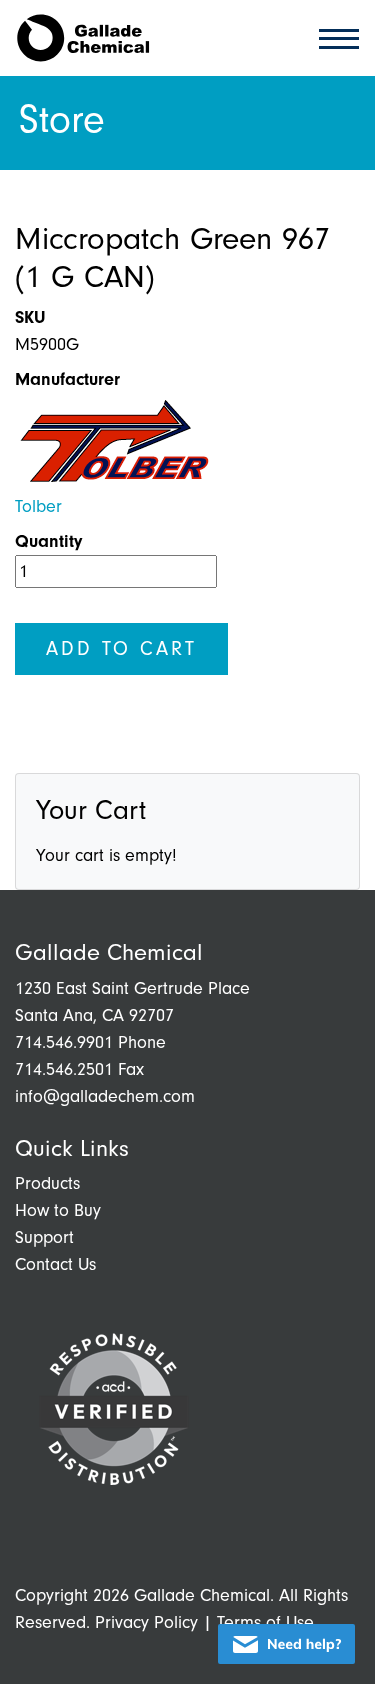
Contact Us (55, 1264)
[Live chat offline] (286, 1644)
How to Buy (58, 1210)
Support (44, 1237)
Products (47, 1183)
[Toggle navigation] (333, 37)
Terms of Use (265, 1622)
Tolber (38, 506)
